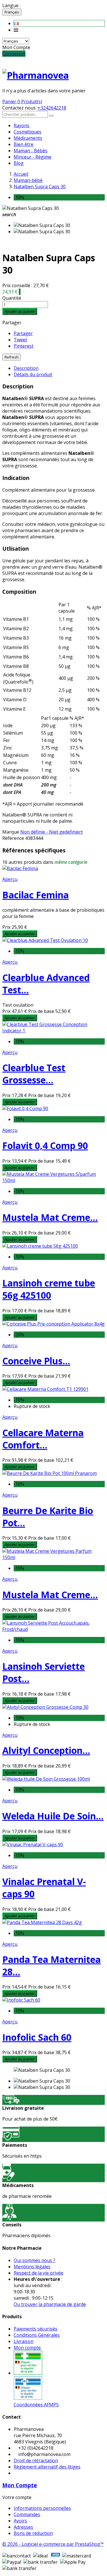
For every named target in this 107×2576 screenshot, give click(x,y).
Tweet (20, 340)
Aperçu (10, 879)
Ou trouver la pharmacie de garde (50, 2304)
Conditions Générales (37, 2335)
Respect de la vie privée (39, 2273)
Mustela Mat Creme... (50, 1217)
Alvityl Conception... (46, 1750)
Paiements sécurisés (36, 2329)
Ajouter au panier (20, 311)
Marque (11, 832)
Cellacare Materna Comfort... (43, 1439)
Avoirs (20, 2521)
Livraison (24, 2341)
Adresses (23, 2527)
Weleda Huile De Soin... (53, 1816)
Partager (23, 333)
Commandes (27, 2514)
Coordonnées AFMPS (36, 2405)
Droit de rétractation (36, 2461)
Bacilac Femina (36, 895)
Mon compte (27, 2348)
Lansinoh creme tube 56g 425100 (49, 1289)
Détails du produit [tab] (33, 374)
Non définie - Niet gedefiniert (52, 832)
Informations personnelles (42, 2508)
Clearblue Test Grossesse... (34, 1074)
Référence (14, 838)
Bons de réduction (33, 2533)
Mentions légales (32, 2267)
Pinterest (24, 346)
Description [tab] (26, 368)
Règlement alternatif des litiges (47, 2467)
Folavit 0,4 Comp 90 (45, 1145)
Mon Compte (20, 2485)
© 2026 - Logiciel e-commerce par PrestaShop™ (53, 2544)
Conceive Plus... (36, 1361)
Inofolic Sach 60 (37, 2037)
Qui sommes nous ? (35, 2260)
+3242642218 (52, 108)
